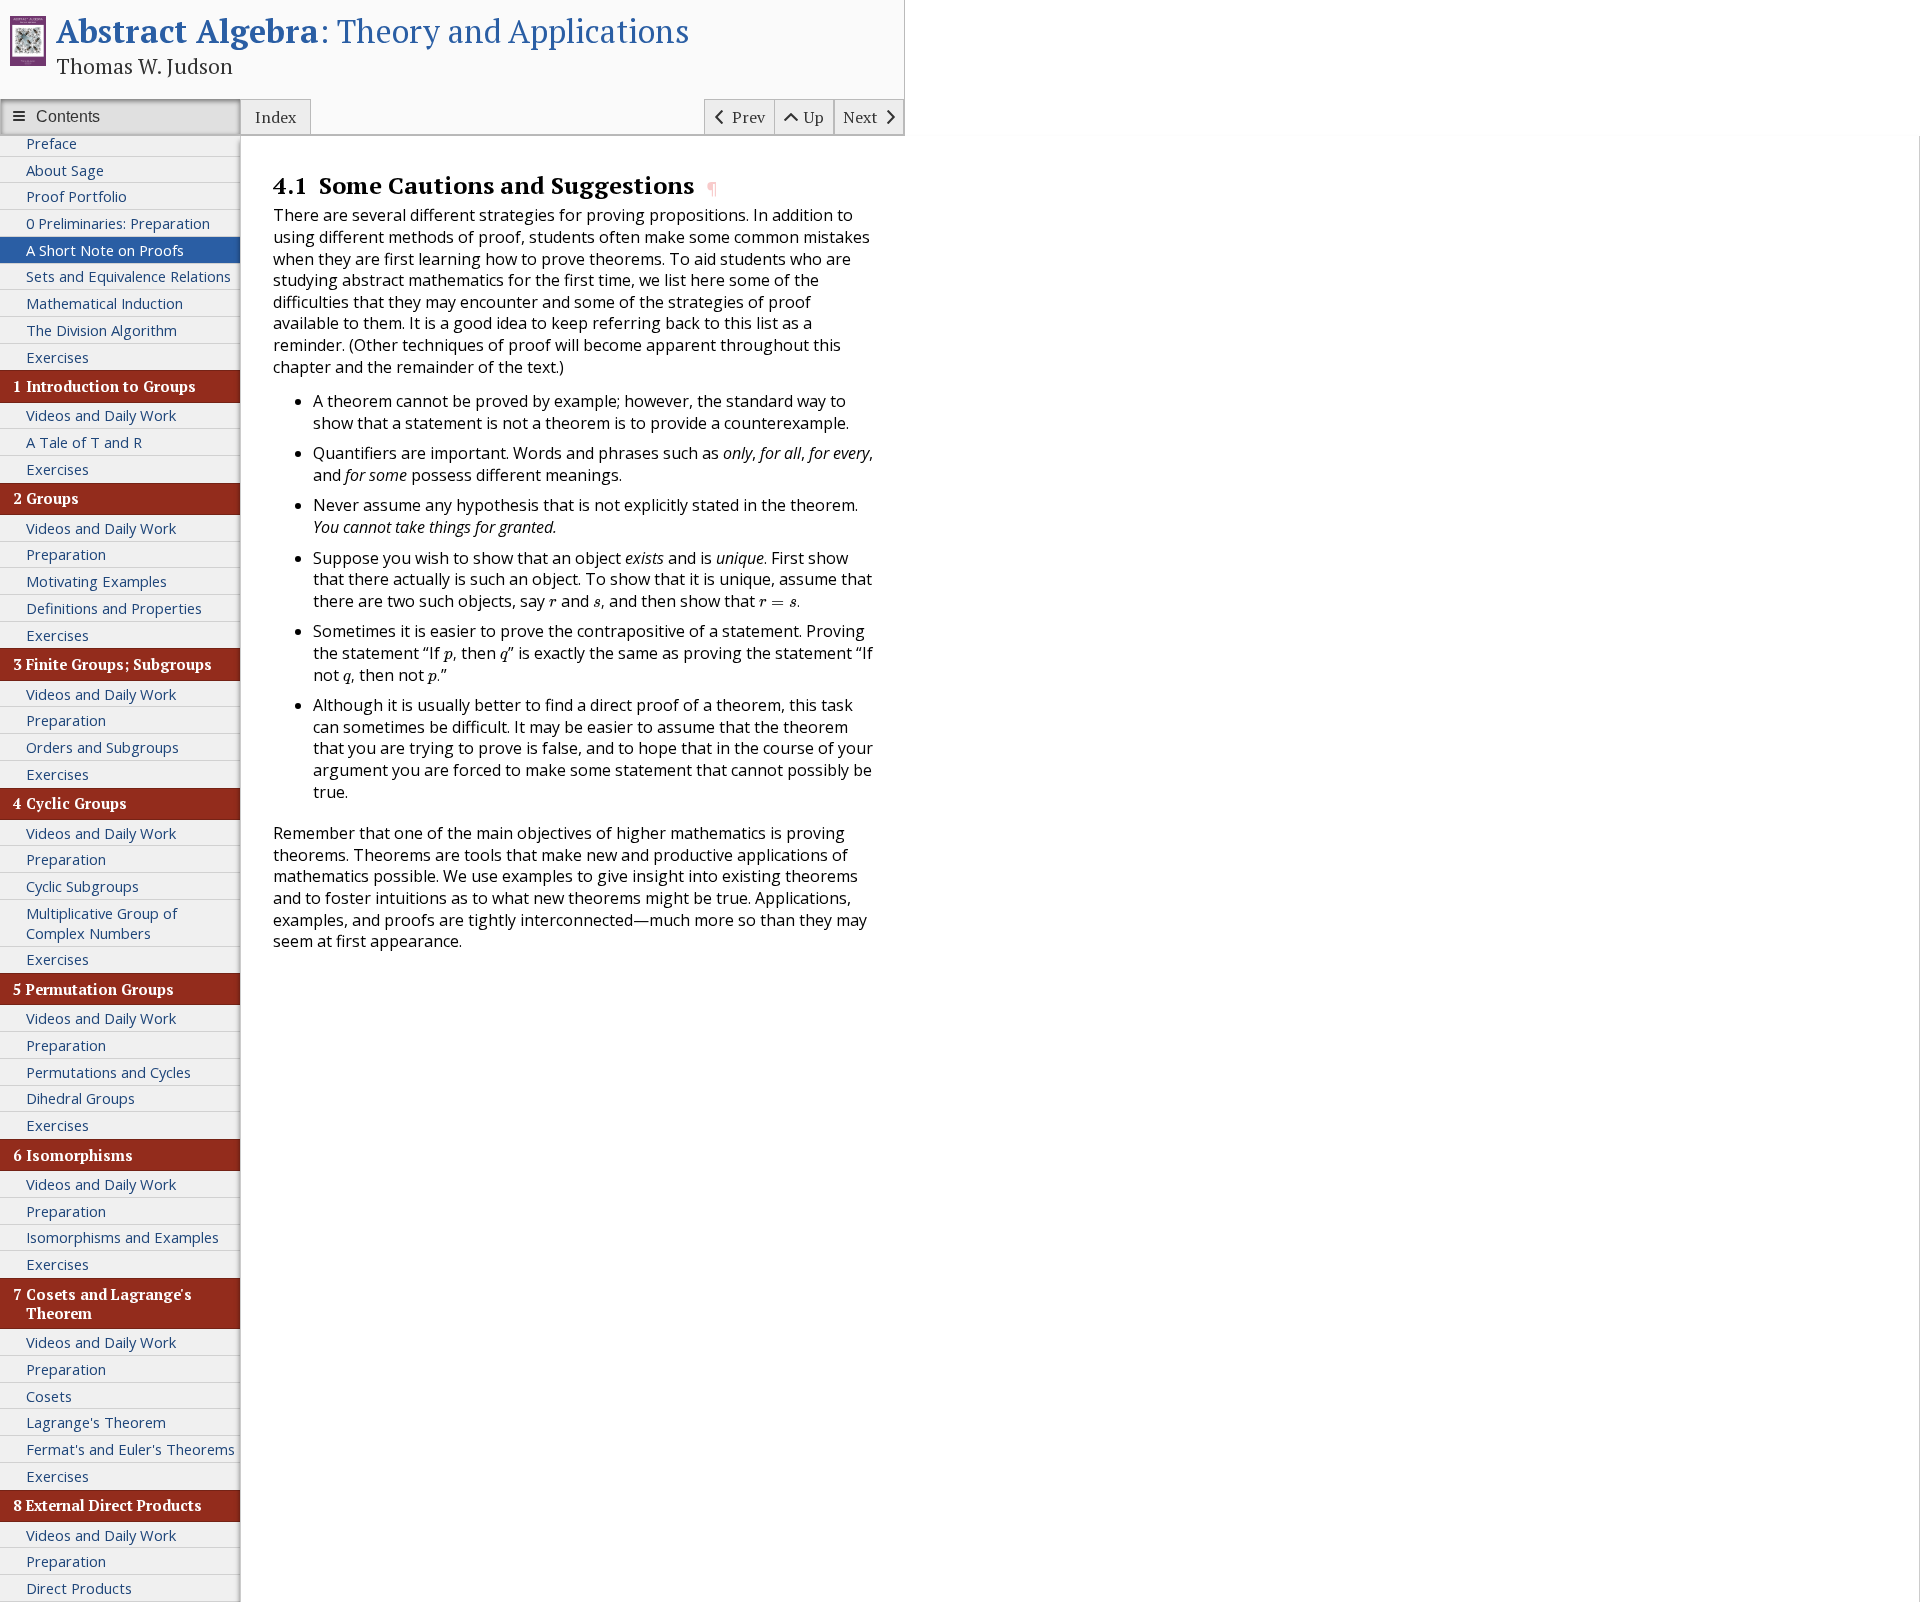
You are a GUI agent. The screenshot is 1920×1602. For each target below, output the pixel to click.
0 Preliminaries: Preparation (118, 223)
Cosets (49, 1396)
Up (814, 117)
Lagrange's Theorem (96, 1422)
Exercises (57, 357)
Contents (68, 116)
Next (860, 117)
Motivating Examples (96, 581)
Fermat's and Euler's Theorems (130, 1449)
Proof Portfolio (76, 196)
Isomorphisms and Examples (122, 1237)
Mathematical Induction (104, 303)
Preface (51, 143)
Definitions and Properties (114, 608)
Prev (748, 117)
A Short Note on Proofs (105, 250)
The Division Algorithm (101, 330)
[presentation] (553, 603)
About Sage (65, 170)
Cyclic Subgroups (82, 886)
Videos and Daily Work (101, 415)
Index (275, 117)
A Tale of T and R (84, 442)
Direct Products (79, 1588)
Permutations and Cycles (108, 1072)
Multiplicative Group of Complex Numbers (101, 923)
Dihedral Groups (80, 1098)
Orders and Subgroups (102, 747)
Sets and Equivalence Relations (128, 276)
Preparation (66, 554)
